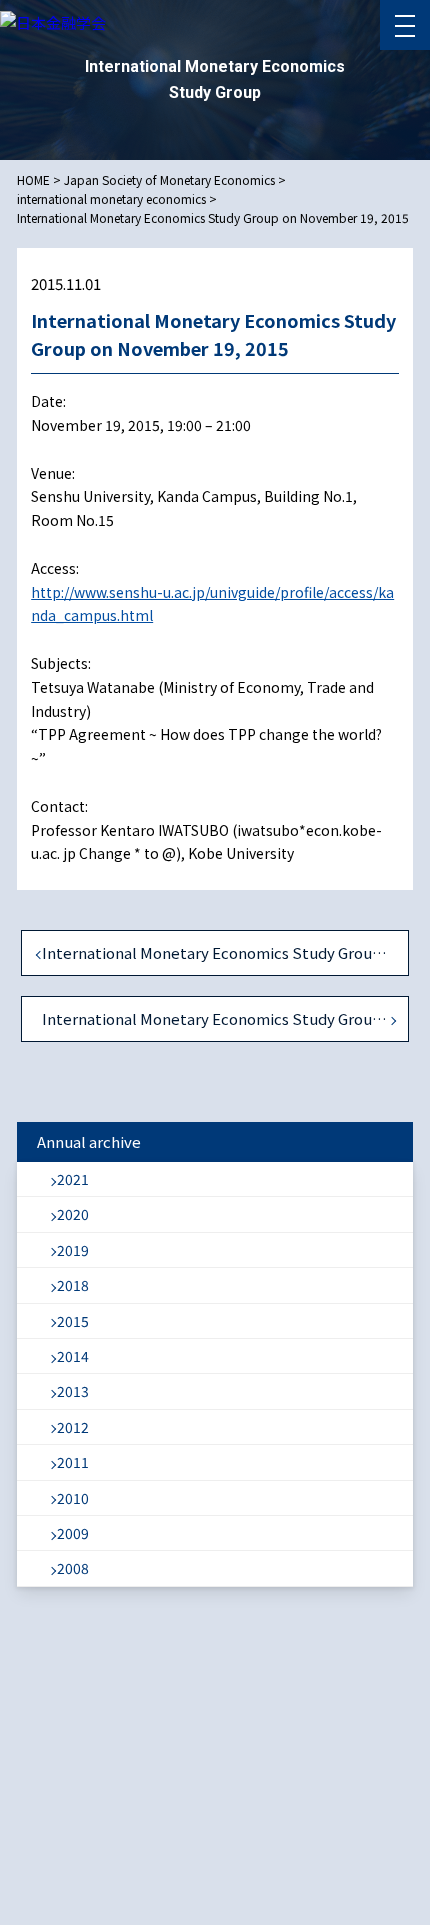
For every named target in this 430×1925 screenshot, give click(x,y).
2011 (73, 1462)
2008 (73, 1568)
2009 (73, 1533)
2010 (73, 1498)
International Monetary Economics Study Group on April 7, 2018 (225, 1018)
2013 (73, 1391)
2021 (73, 1179)
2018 (73, 1285)
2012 (73, 1427)
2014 (73, 1356)
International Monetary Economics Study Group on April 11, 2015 (225, 952)
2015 (73, 1321)
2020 (73, 1214)
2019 (73, 1250)
